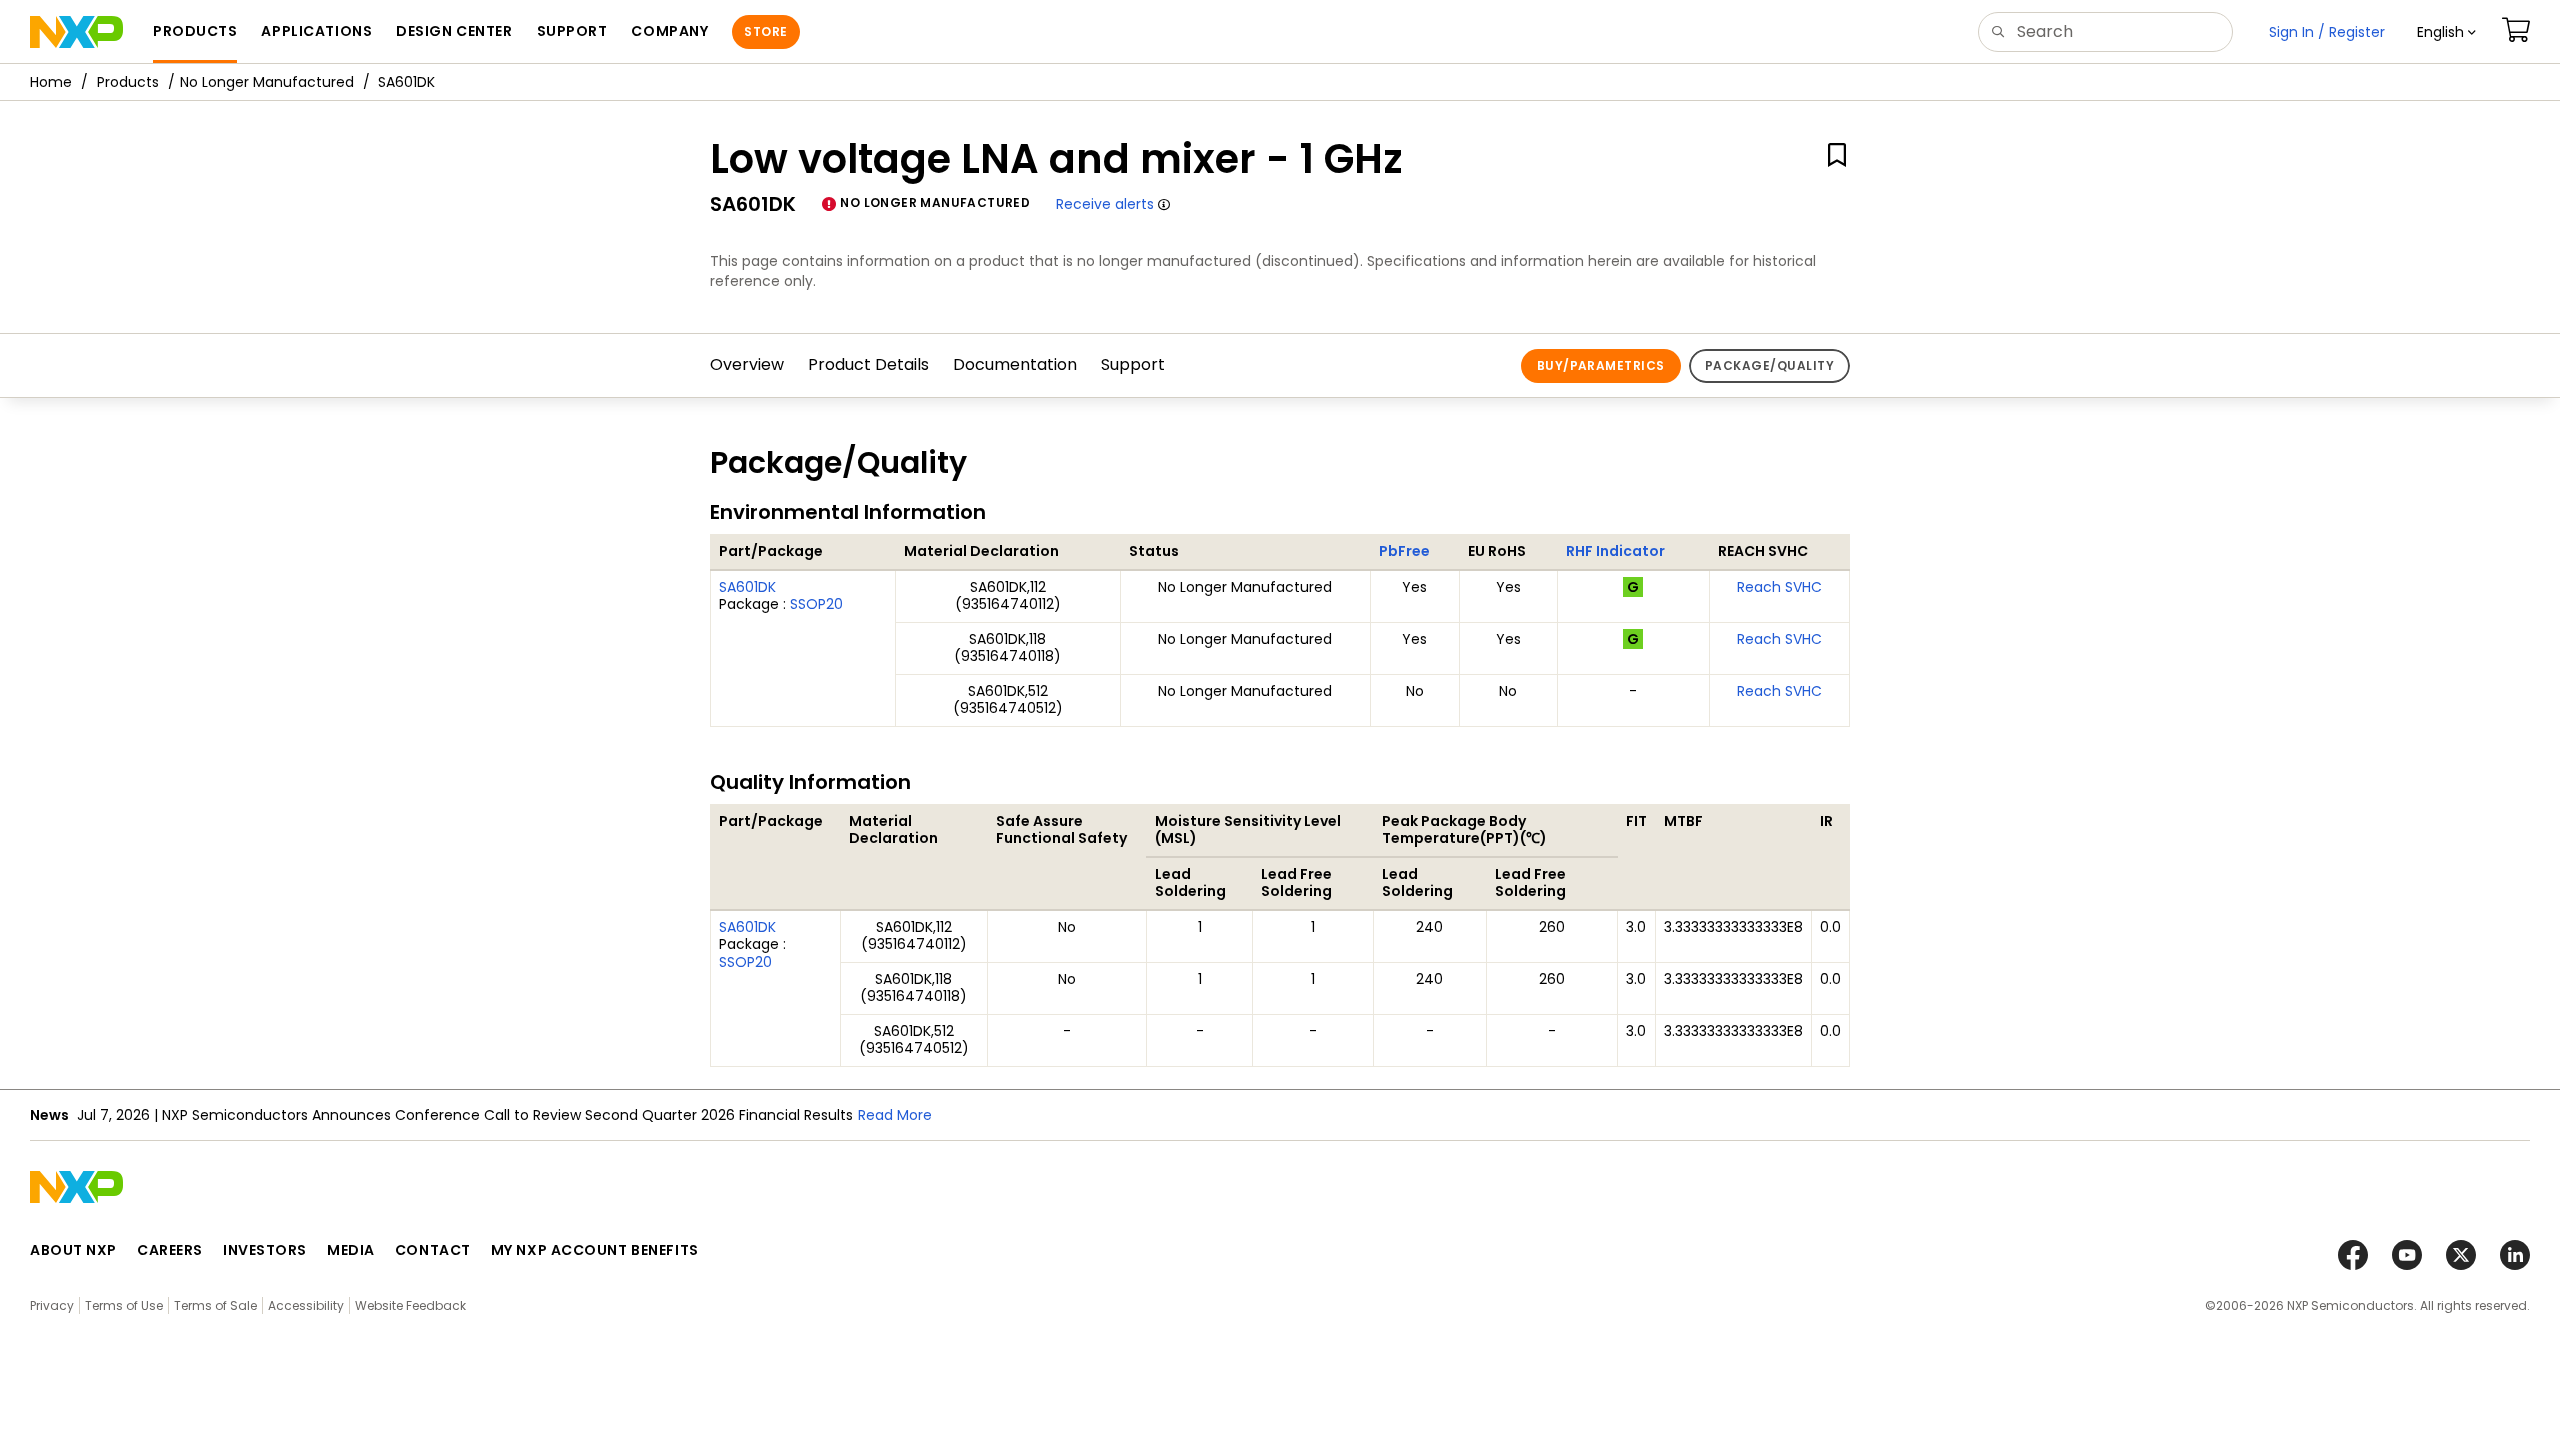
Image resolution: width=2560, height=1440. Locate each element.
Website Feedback (410, 1305)
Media (351, 1250)
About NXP (73, 1250)
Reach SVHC (1779, 587)
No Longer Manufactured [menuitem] (267, 82)
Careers (170, 1250)
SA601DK (747, 587)
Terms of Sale (215, 1305)
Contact (433, 1250)
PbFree (1404, 551)
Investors (265, 1250)
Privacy (52, 1305)
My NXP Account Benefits (595, 1250)
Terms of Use (124, 1305)
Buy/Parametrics (1601, 365)
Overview (747, 364)
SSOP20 (816, 604)
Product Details (868, 364)
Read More (895, 1115)
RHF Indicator (1615, 551)
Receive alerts (1105, 204)
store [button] (765, 31)
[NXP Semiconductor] (76, 32)
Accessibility (306, 1305)
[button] (2446, 32)
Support (1133, 364)
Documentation (1015, 364)
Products (128, 82)
